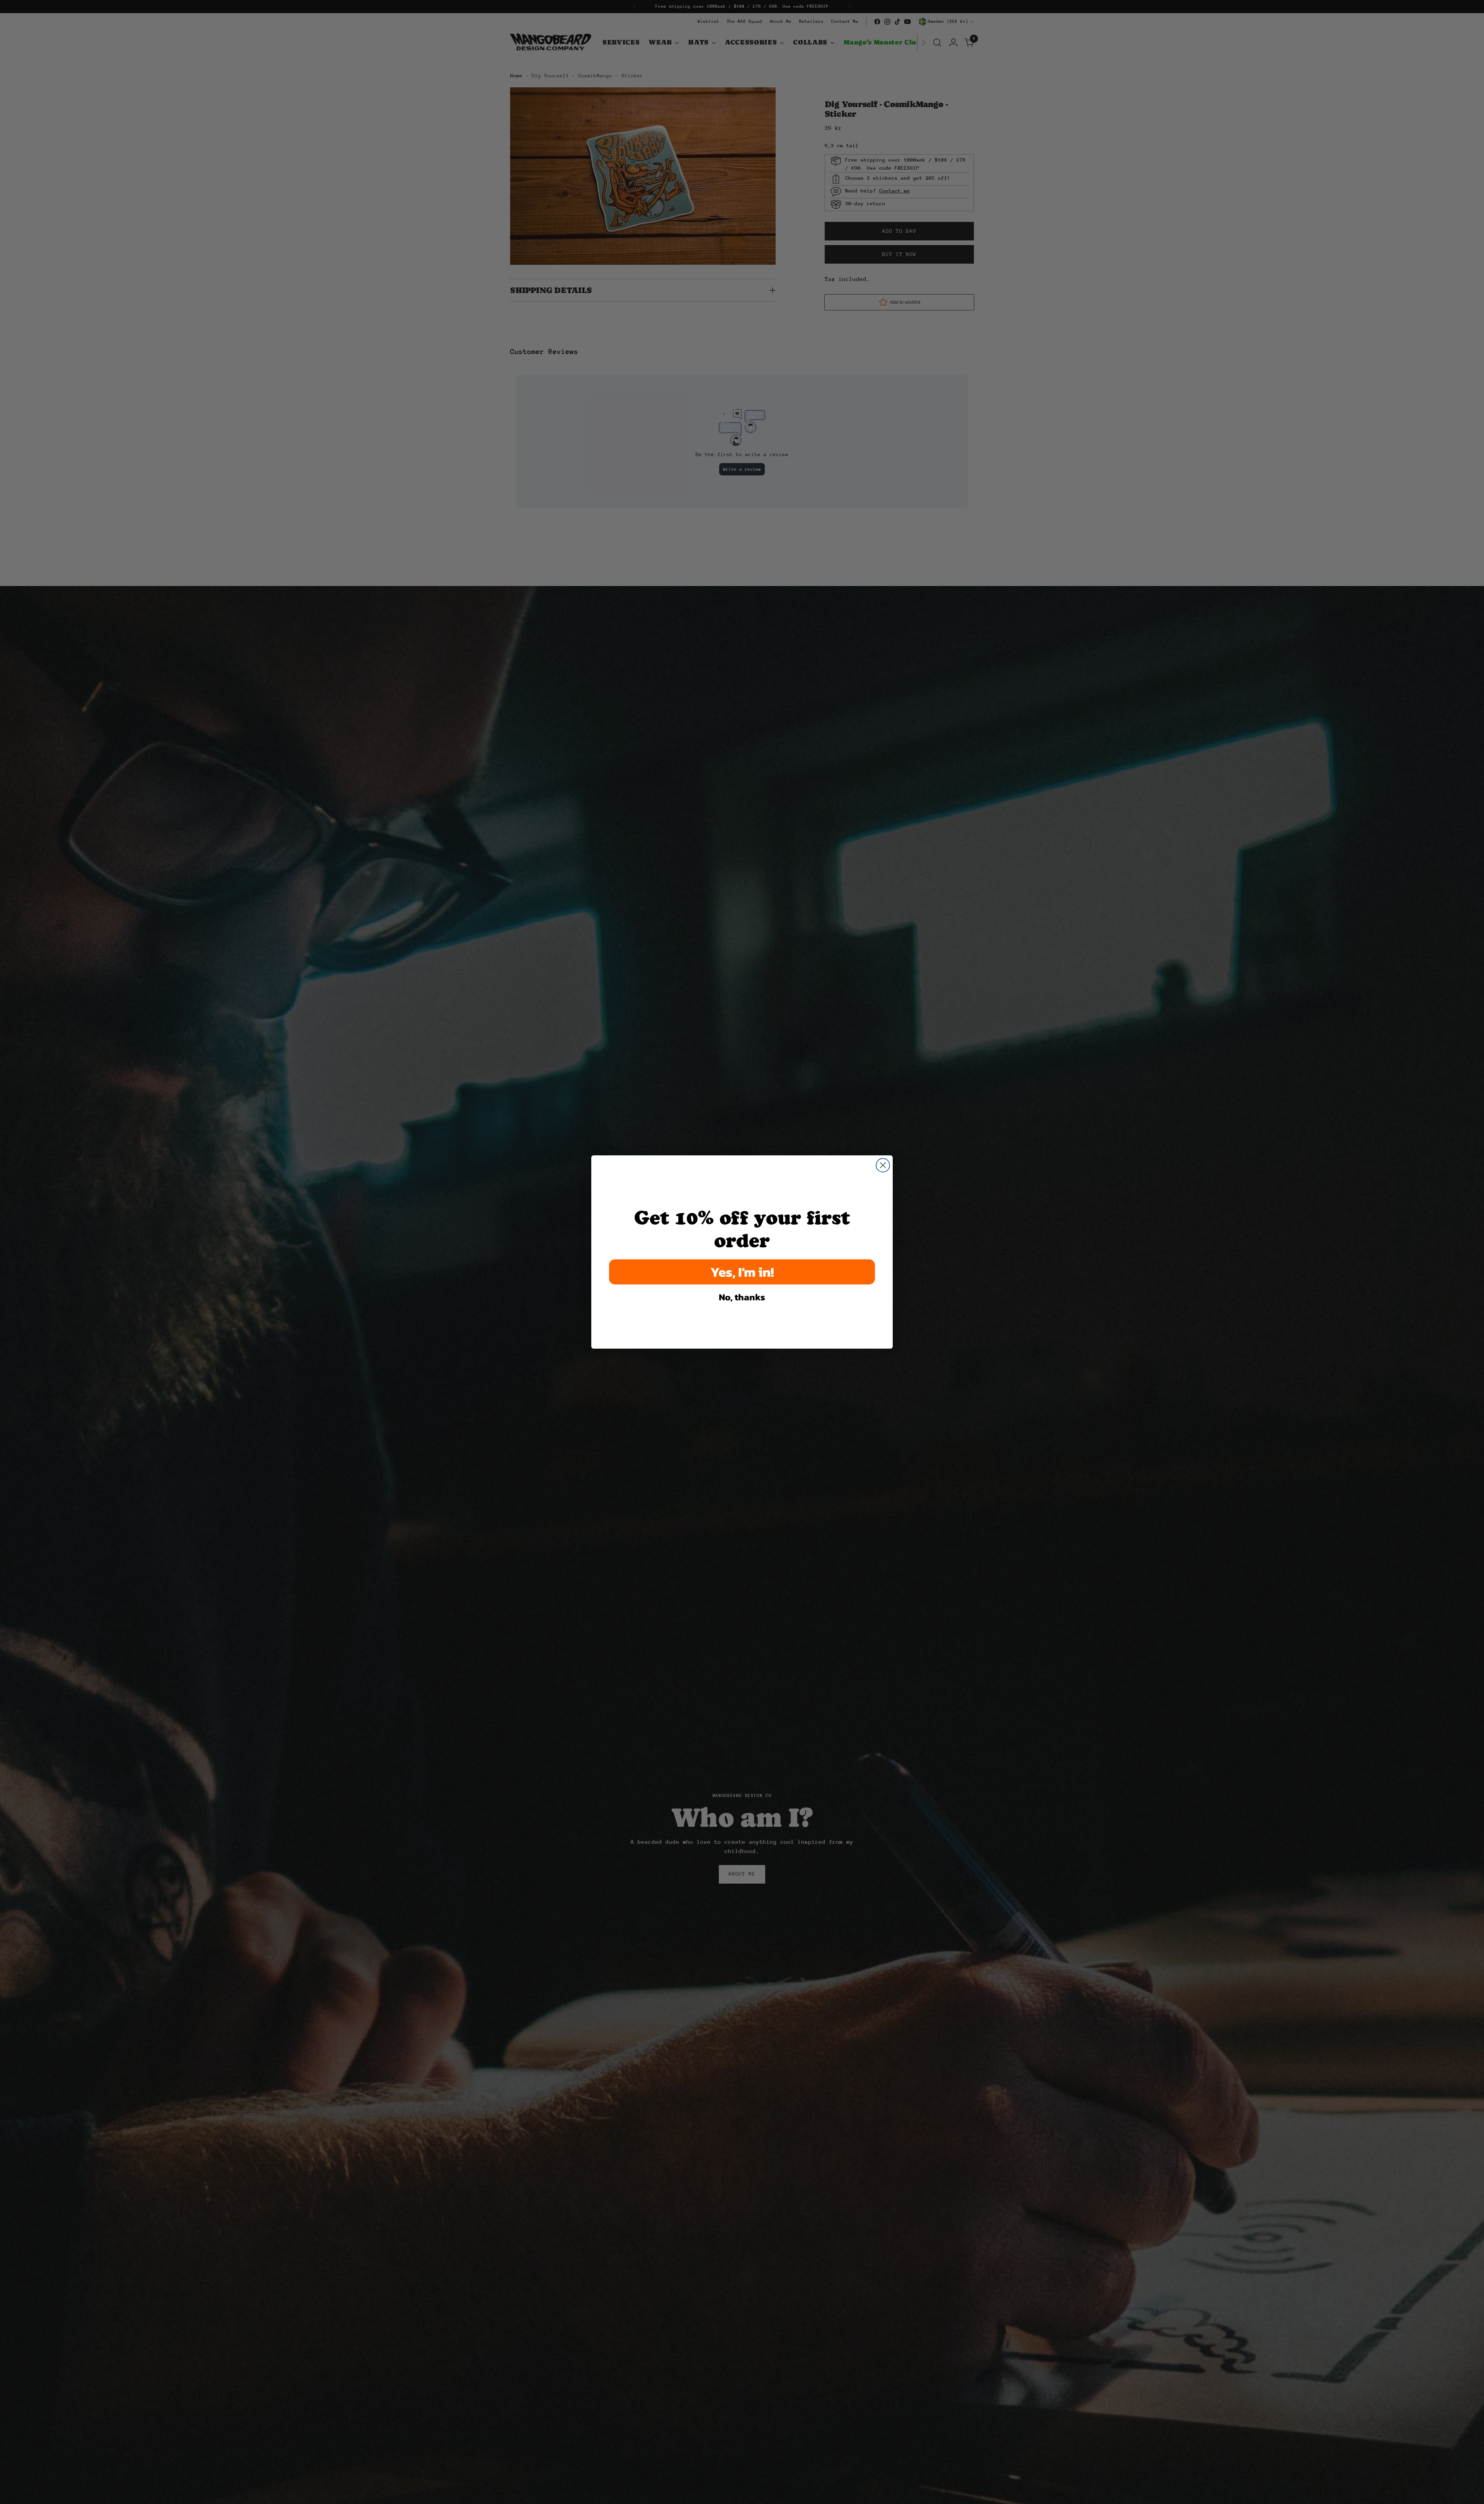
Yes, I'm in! (742, 1272)
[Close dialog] (883, 1165)
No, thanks (742, 1297)
